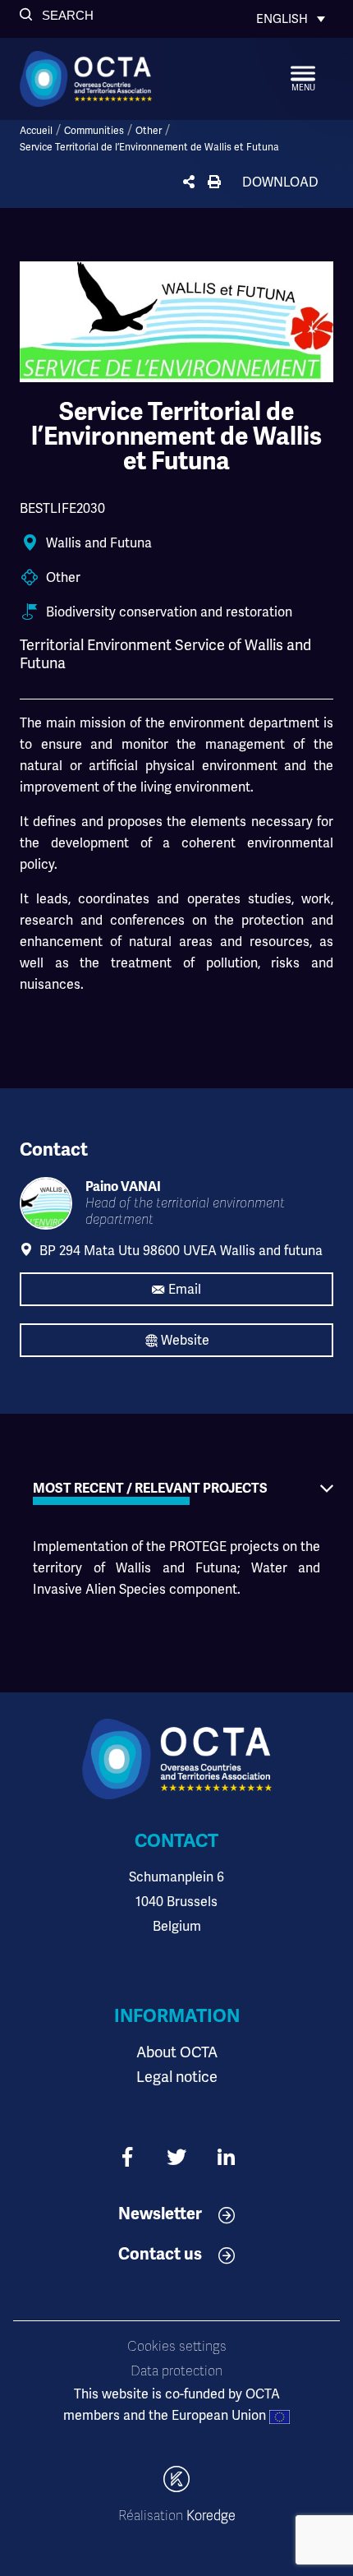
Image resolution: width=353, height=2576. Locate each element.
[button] (57, 15)
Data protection (176, 2371)
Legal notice (177, 2077)
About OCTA (177, 2052)
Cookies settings (177, 2347)
